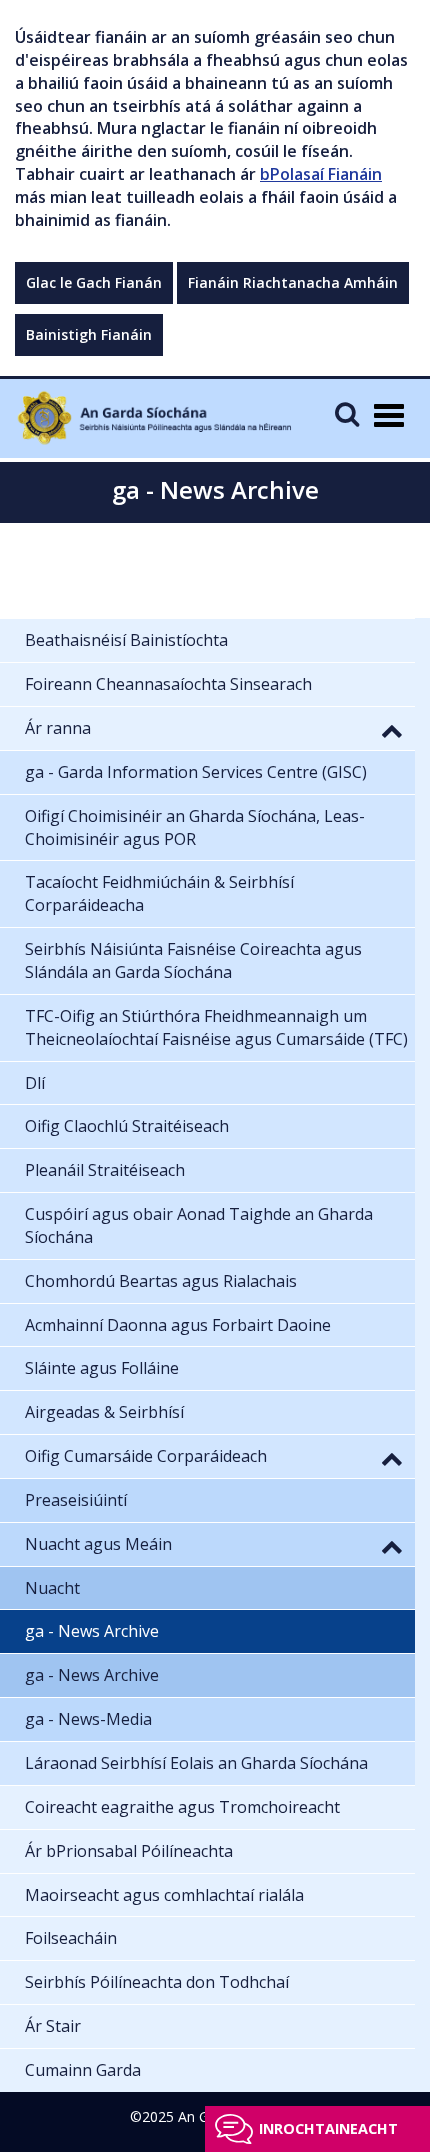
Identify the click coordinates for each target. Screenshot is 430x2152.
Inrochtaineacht (328, 2128)
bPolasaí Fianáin (321, 174)
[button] (392, 730)
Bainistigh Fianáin (89, 334)
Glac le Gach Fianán (94, 282)
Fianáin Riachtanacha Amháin (293, 282)
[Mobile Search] (347, 413)
